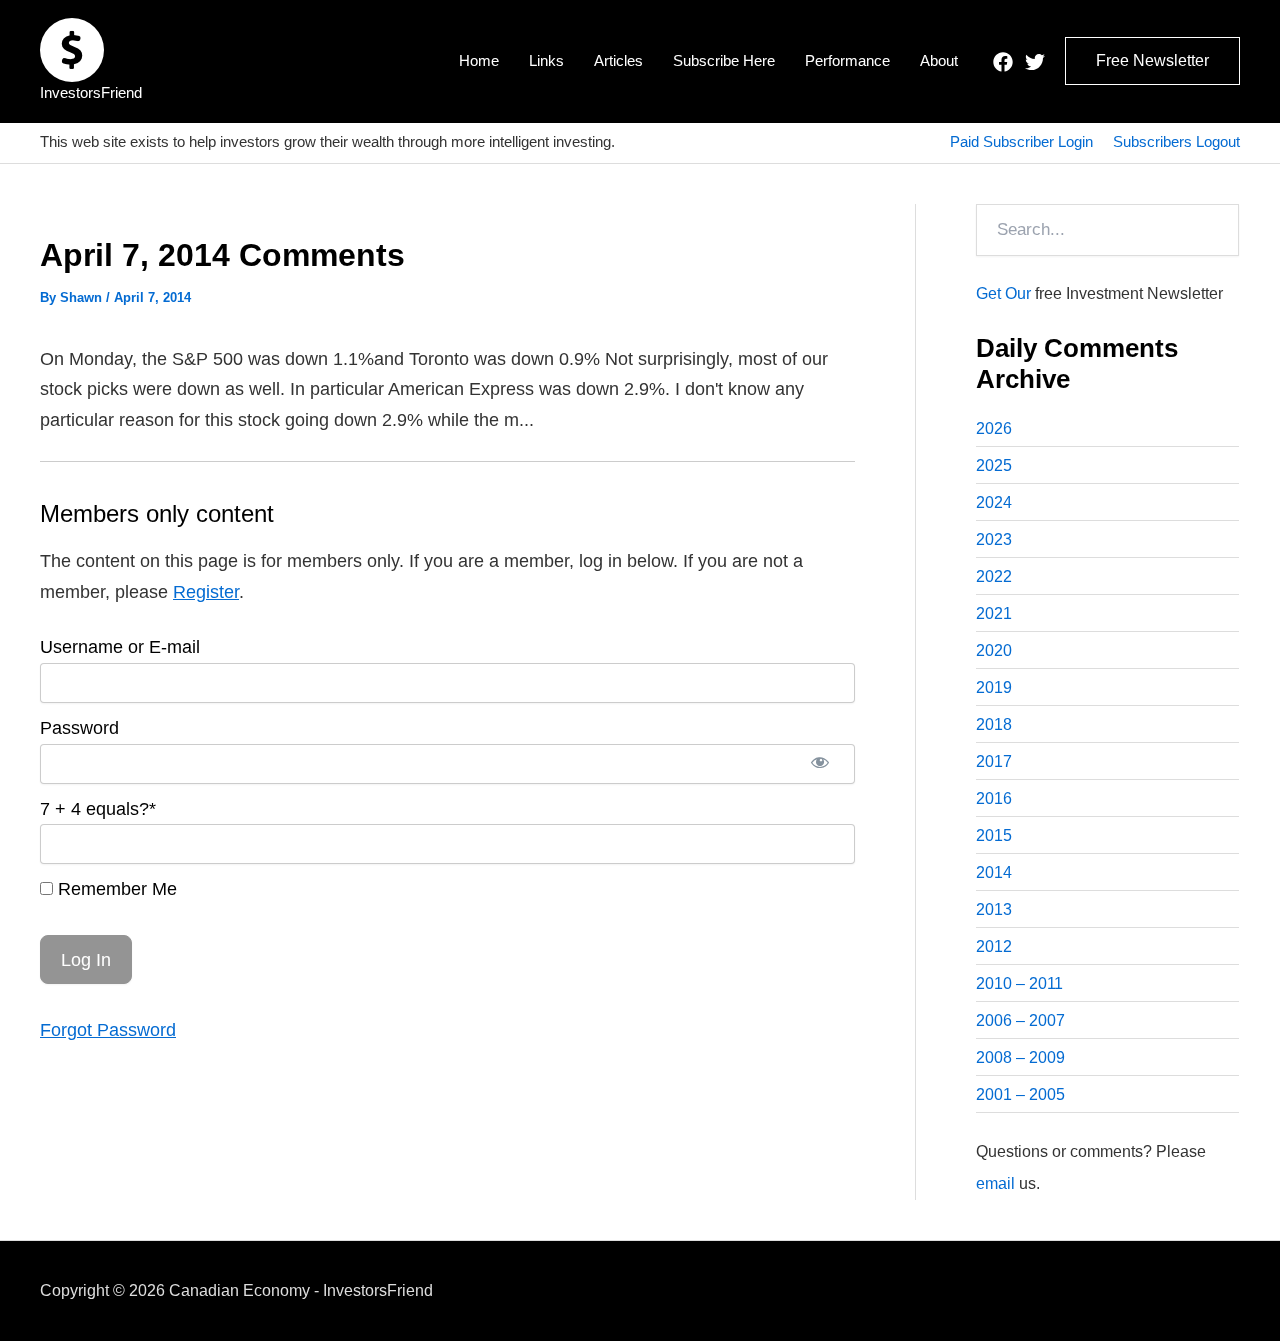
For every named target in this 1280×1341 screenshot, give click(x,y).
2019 (994, 687)
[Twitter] (1035, 62)
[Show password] (820, 764)
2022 (994, 576)
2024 (994, 502)
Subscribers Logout (1176, 141)
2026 (994, 428)
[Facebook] (1003, 62)
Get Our (1003, 293)
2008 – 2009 (1020, 1057)
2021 (994, 613)
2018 (994, 724)
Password (79, 728)
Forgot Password (108, 1030)
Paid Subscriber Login (1021, 141)
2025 (994, 465)
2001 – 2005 (1020, 1094)
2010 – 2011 (1019, 983)
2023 (994, 539)
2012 (994, 946)
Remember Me (115, 889)
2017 (994, 761)
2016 (994, 798)
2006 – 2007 (1020, 1020)
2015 (994, 835)
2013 (994, 909)
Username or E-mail (120, 647)
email (995, 1183)
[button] (1152, 61)
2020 (994, 650)
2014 (994, 872)
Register (206, 592)
